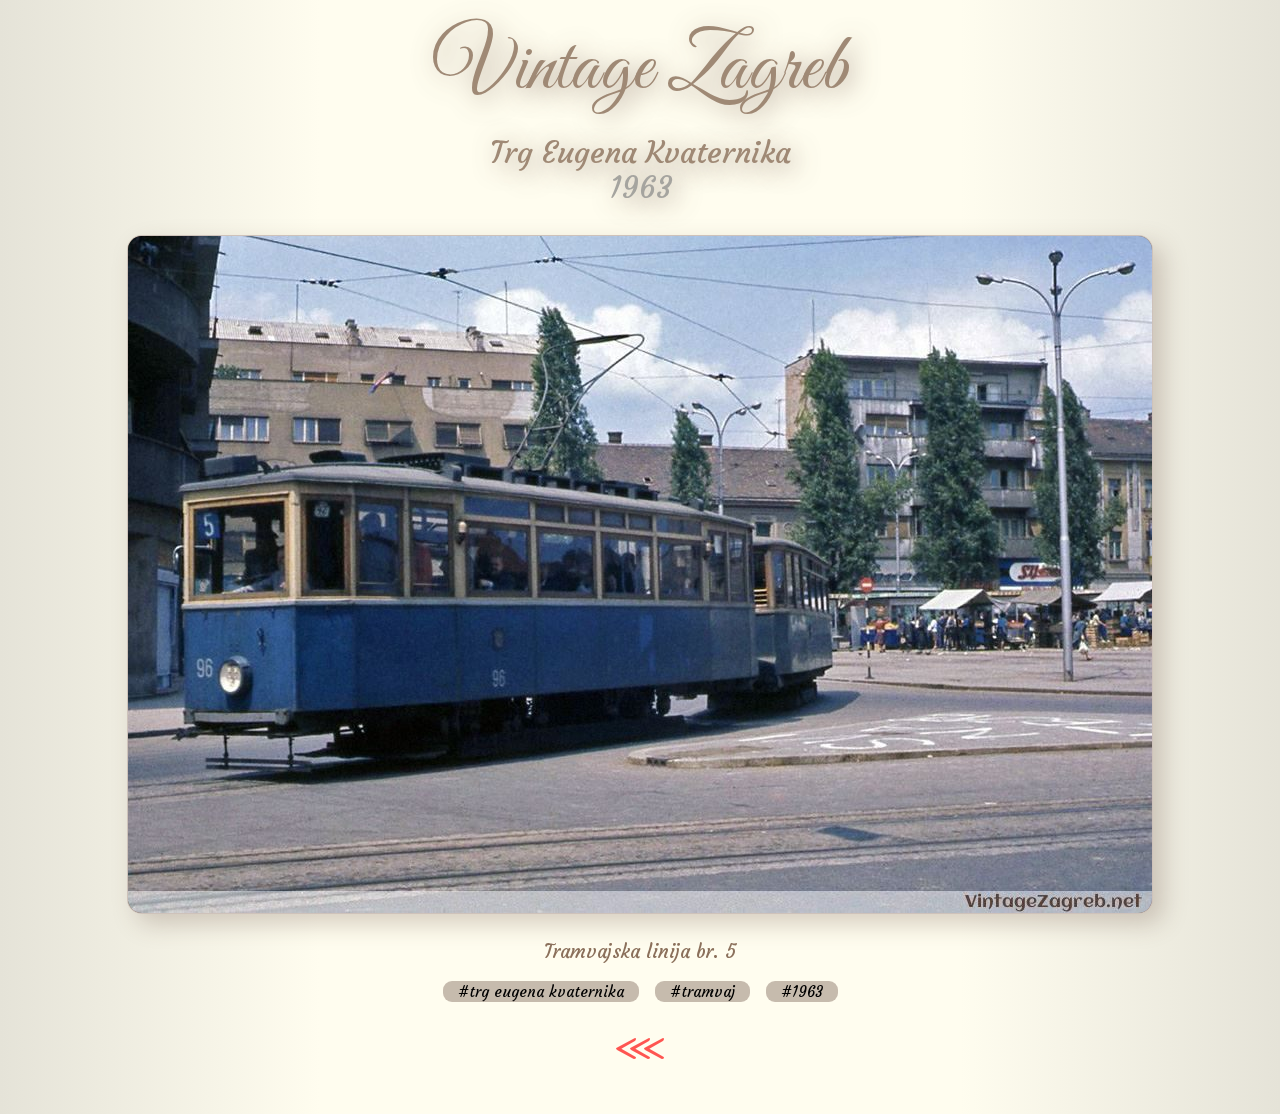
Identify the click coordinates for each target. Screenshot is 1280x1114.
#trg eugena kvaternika (541, 991)
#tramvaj (702, 991)
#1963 (802, 991)
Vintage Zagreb (640, 70)
